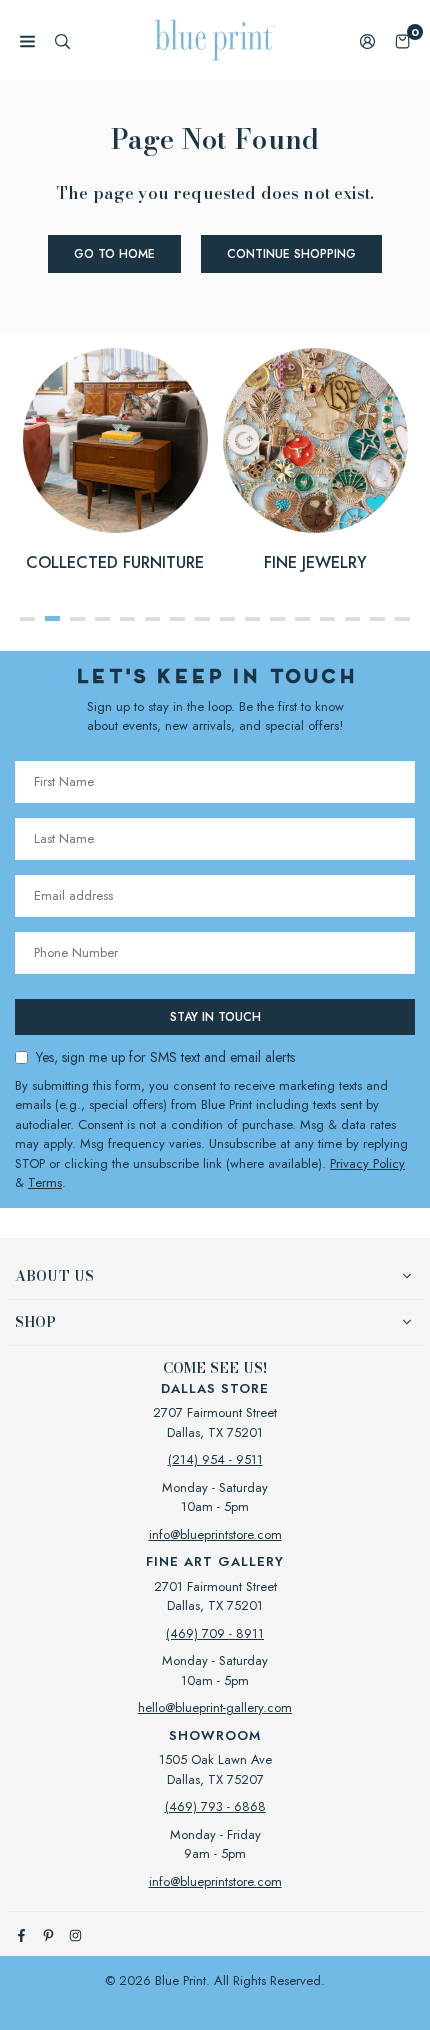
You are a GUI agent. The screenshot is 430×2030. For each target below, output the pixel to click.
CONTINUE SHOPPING (291, 254)
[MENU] (27, 40)
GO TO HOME (114, 254)
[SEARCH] (62, 40)
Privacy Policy (367, 1163)
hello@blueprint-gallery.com (215, 1707)
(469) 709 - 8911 (215, 1633)
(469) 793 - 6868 (215, 1806)
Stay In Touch (215, 1017)
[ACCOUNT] (367, 40)
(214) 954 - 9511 (215, 1459)
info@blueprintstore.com (215, 1534)
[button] (402, 40)
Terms (45, 1182)
